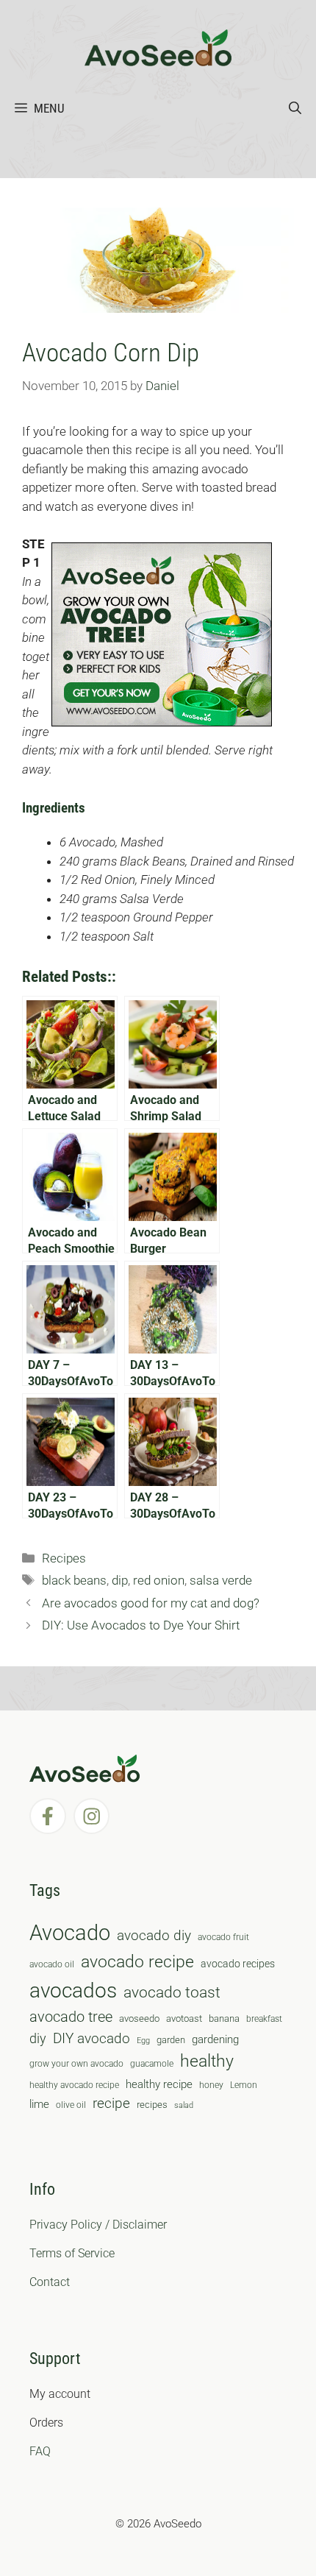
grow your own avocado (76, 2064)
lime (39, 2104)
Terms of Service (72, 2253)
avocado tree (71, 2017)
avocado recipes (238, 1964)
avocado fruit (223, 1937)
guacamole (152, 2064)
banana (224, 2018)
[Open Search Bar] (295, 108)
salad (184, 2105)
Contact (50, 2282)
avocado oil (52, 1964)
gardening (215, 2039)
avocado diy (154, 1935)
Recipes (64, 1558)
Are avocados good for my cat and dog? (151, 1603)
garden (171, 2040)
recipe (111, 2103)
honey (211, 2085)
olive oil (71, 2105)
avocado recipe (137, 1962)
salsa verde (221, 1580)
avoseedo (139, 2018)
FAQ (40, 2451)
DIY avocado (91, 2039)
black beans (74, 1580)
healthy (207, 2061)
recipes (152, 2105)
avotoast (184, 2018)
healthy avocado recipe (74, 2085)
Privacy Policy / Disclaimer (98, 2225)
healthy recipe (159, 2084)
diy (38, 2038)
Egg (143, 2041)
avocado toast (172, 1992)
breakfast (264, 2019)
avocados (73, 1991)
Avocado (70, 1933)
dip (120, 1580)
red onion (159, 1580)
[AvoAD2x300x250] (162, 722)
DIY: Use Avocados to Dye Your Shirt (141, 1625)
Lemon (244, 2085)
